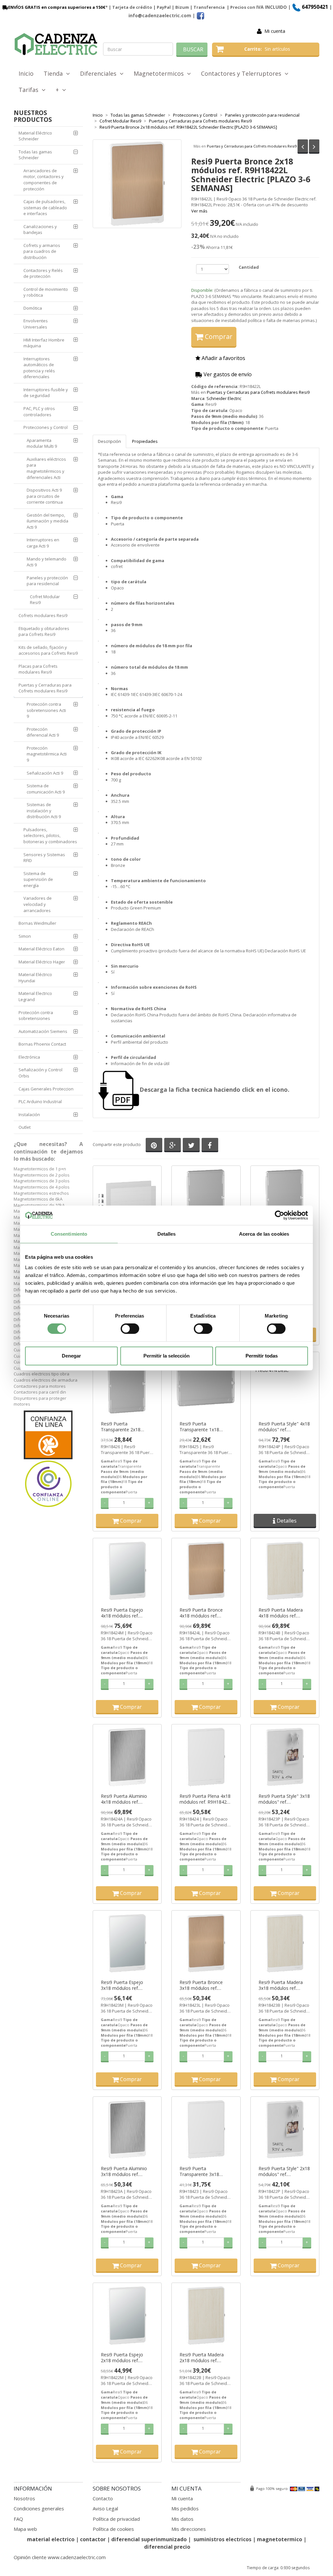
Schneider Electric (224, 398)
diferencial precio (167, 2547)
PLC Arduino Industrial (40, 1101)
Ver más (199, 211)
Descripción (109, 441)
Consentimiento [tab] (69, 1234)
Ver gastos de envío (227, 374)
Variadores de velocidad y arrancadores (38, 904)
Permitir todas (262, 1356)
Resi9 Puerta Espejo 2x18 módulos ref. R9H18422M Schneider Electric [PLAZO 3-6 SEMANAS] (125, 2358)
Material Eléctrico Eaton (41, 949)
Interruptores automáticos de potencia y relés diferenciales (39, 368)
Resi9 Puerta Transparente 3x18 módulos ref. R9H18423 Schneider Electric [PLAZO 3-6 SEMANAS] (204, 2171)
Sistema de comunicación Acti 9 (46, 789)
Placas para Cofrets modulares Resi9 (38, 669)
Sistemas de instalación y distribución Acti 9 (44, 811)
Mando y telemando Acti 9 (47, 562)
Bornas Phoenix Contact (42, 1044)
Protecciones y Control (46, 427)
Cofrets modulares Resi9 (43, 615)
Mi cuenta (275, 31)
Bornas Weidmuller (37, 923)
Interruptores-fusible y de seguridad (46, 393)
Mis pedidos (185, 2508)
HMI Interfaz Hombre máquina (44, 343)
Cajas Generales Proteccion (46, 1089)
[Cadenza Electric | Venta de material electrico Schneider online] (56, 44)
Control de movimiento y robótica (46, 292)
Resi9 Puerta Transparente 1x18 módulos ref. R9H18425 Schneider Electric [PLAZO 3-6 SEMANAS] (204, 1427)
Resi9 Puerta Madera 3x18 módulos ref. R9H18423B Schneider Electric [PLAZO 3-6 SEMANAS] (282, 1985)
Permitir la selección (166, 1356)
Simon (25, 936)
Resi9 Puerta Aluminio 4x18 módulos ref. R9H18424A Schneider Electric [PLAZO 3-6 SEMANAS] (124, 1799)
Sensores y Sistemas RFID (44, 858)
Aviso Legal (105, 2508)
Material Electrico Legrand (35, 996)
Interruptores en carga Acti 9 (43, 543)
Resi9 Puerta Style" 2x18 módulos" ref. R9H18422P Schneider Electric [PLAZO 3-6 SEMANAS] (284, 2171)
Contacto (103, 2498)
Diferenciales (100, 73)
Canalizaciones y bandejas (40, 230)
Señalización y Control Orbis (40, 1073)
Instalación (29, 1114)
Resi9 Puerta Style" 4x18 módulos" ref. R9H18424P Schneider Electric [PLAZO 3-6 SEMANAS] (284, 1427)
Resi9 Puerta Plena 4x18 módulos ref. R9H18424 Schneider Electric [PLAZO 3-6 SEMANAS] (205, 1799)
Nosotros (24, 2498)
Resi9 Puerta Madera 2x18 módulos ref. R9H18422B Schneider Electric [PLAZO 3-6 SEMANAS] (203, 2358)
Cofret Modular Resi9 (45, 600)
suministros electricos (222, 2539)
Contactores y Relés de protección (43, 273)
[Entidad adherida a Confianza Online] (48, 1459)
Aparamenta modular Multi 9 (42, 443)
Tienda (55, 73)
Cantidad (249, 267)
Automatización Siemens (43, 1031)
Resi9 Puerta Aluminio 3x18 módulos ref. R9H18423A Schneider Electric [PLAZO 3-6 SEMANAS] (124, 2171)
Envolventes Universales (36, 324)
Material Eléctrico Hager (42, 962)
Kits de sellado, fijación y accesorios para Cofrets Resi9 (48, 650)
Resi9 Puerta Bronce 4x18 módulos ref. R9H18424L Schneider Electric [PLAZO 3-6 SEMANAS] (203, 1613)
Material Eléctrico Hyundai (35, 978)
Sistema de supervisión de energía (38, 879)
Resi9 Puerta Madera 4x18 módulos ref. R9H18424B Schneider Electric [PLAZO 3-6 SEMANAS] (282, 1613)
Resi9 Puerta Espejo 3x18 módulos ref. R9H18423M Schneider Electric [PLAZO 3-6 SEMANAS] (125, 1985)
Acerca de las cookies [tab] (264, 1234)
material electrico (51, 2539)
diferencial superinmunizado (149, 2539)
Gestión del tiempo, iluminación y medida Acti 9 (47, 521)
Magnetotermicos (160, 73)
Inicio (26, 73)
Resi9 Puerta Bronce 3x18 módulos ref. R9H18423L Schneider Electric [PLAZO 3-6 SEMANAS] (203, 1985)
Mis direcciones (189, 2529)
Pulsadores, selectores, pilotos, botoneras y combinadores (50, 836)
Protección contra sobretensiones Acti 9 (46, 710)
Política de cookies (113, 2529)
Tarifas (30, 90)
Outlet (25, 1127)
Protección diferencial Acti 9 (43, 732)
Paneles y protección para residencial (47, 581)
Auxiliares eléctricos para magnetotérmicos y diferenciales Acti (46, 468)
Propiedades (145, 441)
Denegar (71, 1356)
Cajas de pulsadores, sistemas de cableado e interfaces (45, 207)
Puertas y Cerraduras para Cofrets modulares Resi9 (252, 146)
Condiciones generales (39, 2508)
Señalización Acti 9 (45, 773)
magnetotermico (280, 2539)
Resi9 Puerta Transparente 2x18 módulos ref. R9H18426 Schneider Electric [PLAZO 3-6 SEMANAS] (126, 1427)
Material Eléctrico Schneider (35, 136)
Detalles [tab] (167, 1234)
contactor (93, 2539)
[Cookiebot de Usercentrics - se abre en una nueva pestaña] (280, 1215)
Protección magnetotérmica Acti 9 (47, 754)
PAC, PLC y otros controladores (39, 412)
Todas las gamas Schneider (35, 155)
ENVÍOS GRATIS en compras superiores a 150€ (57, 7)
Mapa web (25, 2529)
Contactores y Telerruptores (243, 73)
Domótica (33, 308)
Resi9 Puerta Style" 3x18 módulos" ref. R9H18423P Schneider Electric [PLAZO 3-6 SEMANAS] (284, 1799)
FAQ (18, 2519)
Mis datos (182, 2519)
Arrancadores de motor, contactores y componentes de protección (44, 180)
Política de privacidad (116, 2519)
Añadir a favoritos (223, 358)
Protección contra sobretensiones (36, 1016)
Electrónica (29, 1057)
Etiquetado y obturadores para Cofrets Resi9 (44, 631)
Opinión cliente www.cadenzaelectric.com (60, 2557)
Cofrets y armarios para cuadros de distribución (42, 251)
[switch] (130, 1329)
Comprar (218, 336)
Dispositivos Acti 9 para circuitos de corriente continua (45, 496)
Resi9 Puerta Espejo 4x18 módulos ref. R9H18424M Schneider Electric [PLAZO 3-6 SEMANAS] (125, 1613)
